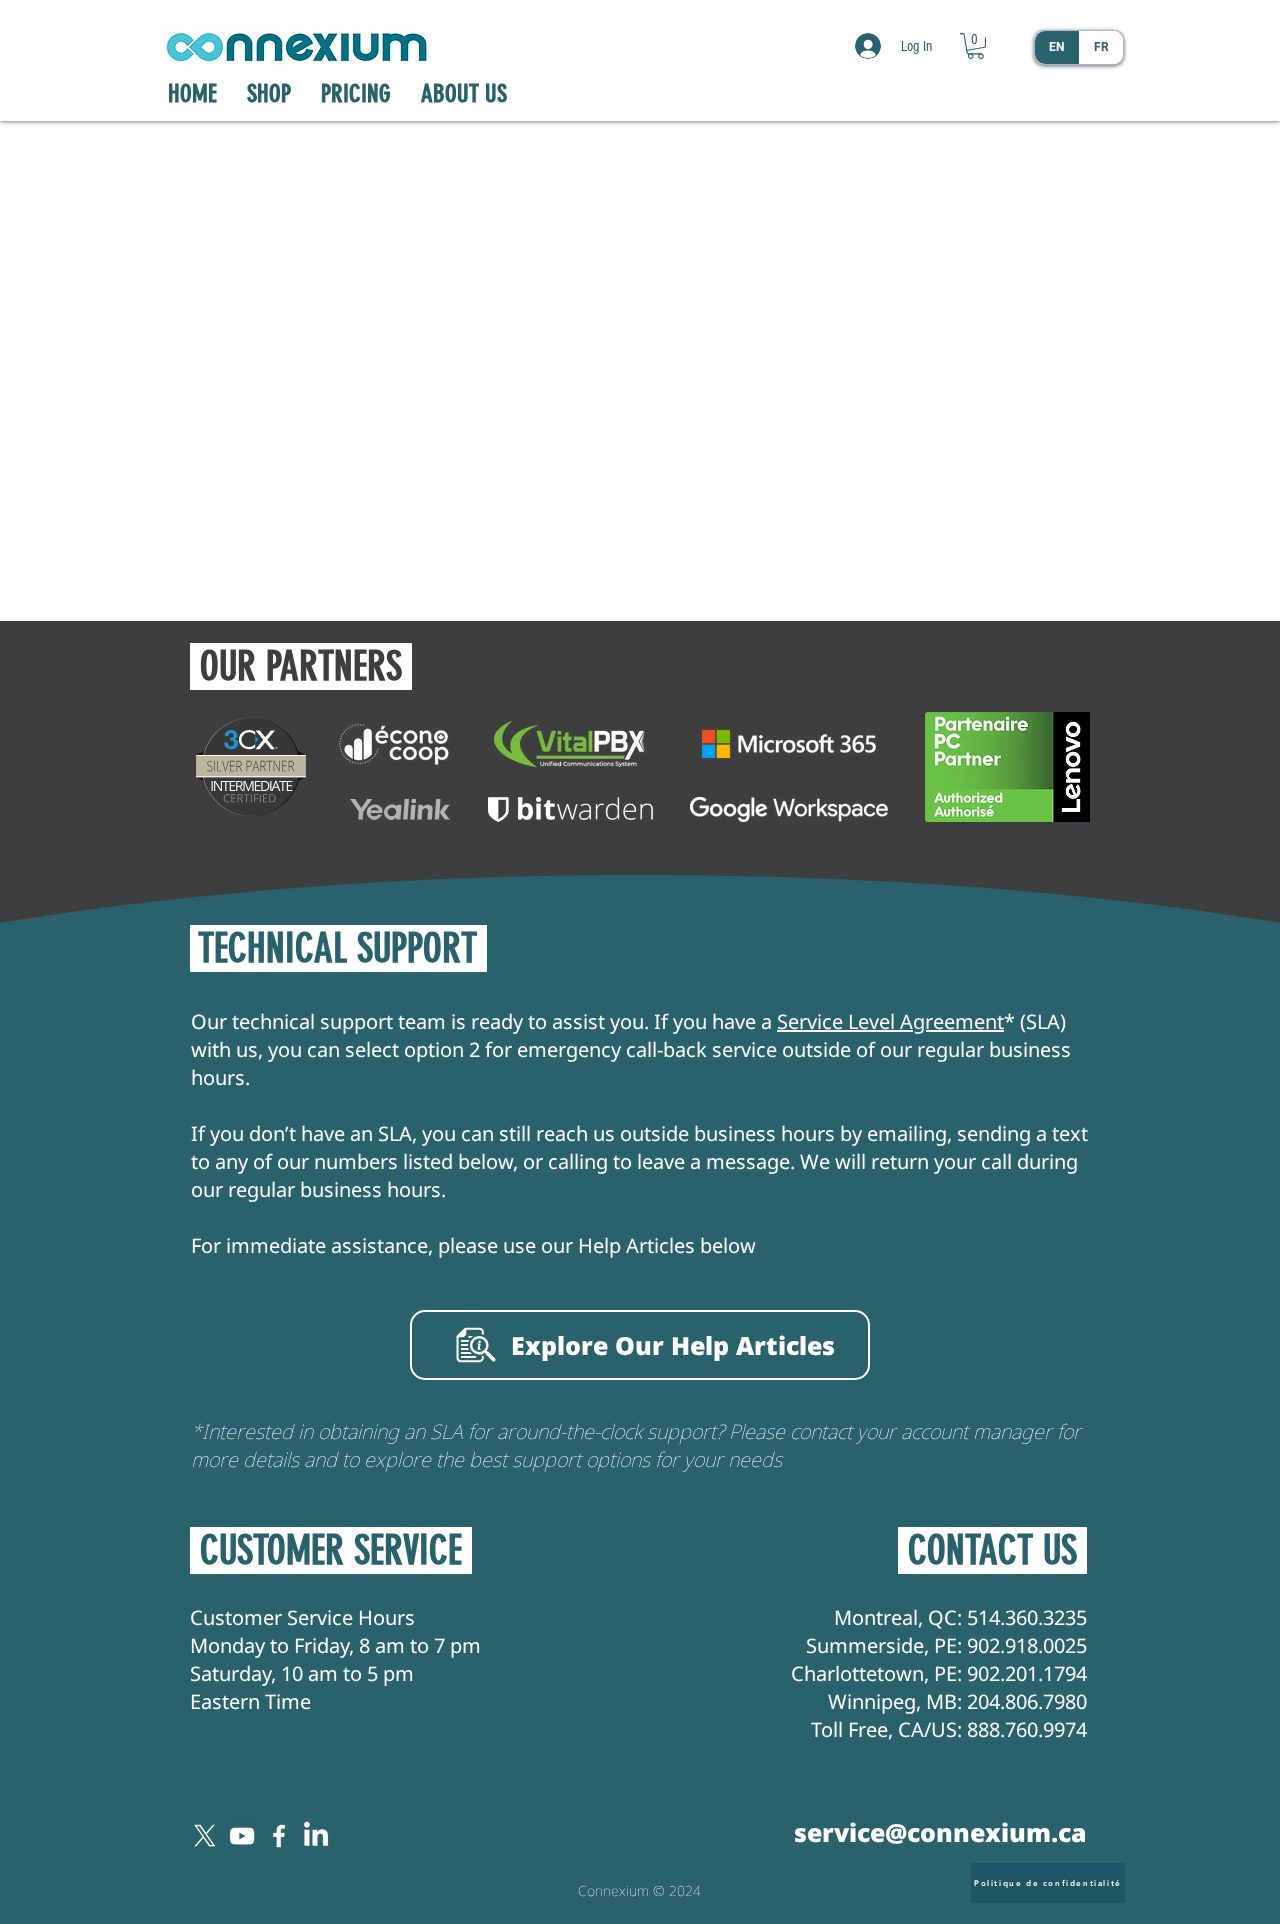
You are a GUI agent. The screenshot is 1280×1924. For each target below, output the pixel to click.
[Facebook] (279, 1836)
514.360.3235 (1027, 1617)
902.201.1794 (1027, 1673)
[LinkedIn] (316, 1836)
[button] (975, 46)
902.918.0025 (1027, 1645)
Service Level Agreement (890, 1021)
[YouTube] (242, 1836)
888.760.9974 (1027, 1729)
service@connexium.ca (940, 1832)
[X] (205, 1836)
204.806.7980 (1027, 1701)
